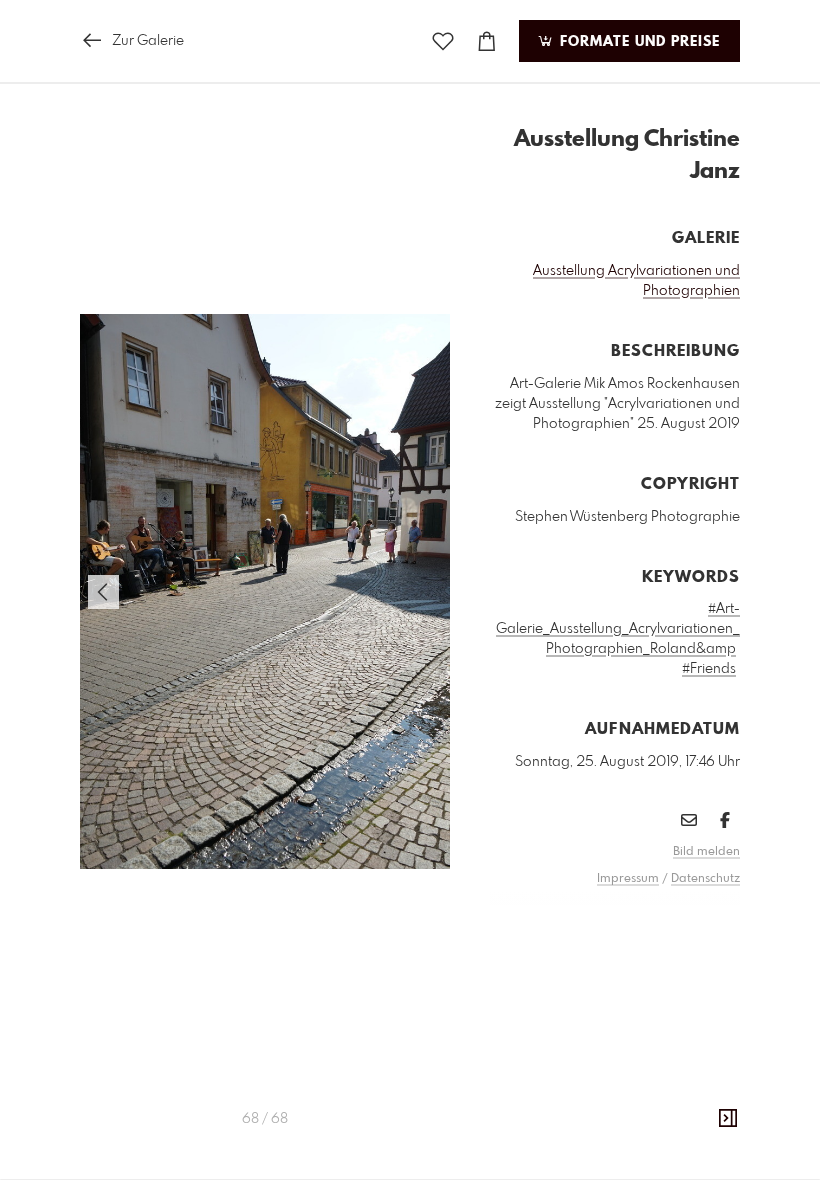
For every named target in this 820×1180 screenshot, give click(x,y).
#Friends (709, 669)
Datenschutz (705, 879)
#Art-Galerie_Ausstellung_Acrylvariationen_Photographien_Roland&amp (618, 629)
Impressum (628, 879)
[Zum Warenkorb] (487, 41)
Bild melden (706, 852)
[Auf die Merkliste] (443, 41)
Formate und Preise (637, 42)
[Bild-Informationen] (728, 1119)
